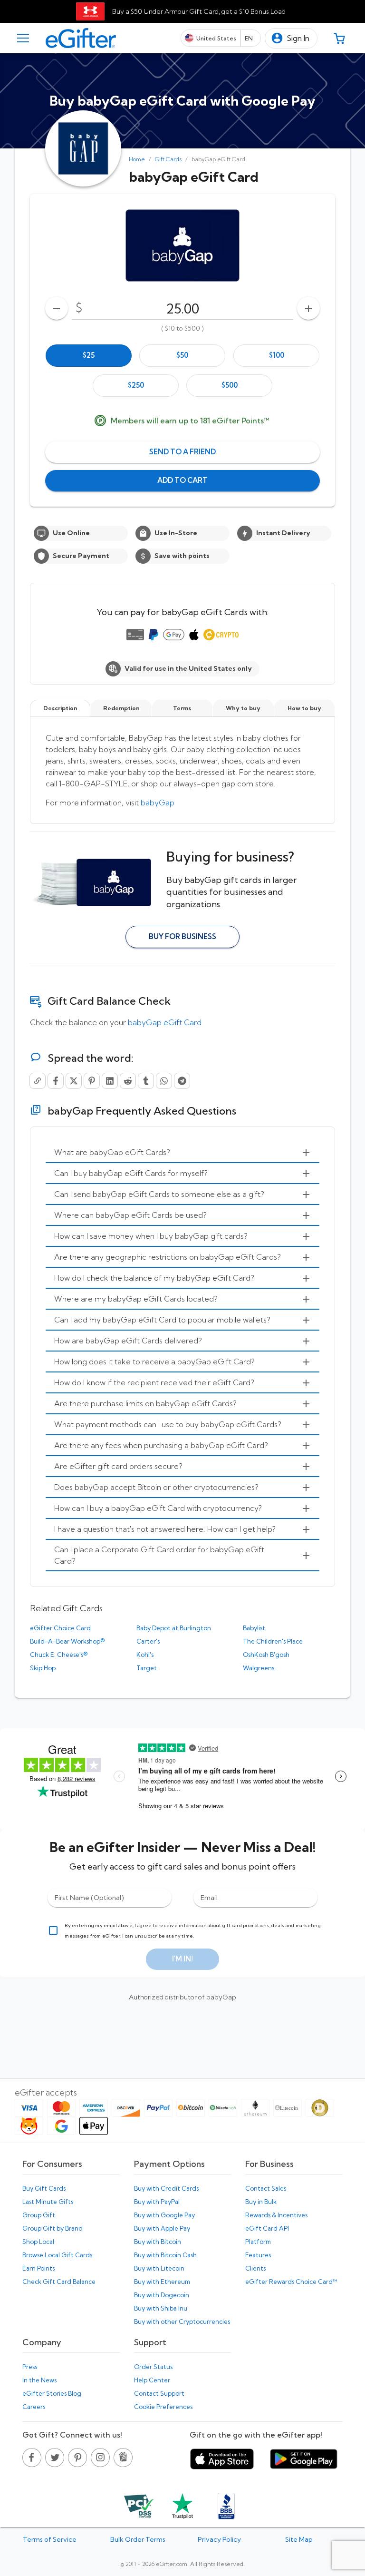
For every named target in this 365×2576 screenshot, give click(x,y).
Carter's (148, 1641)
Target (147, 1668)
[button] (291, 38)
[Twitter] (74, 1081)
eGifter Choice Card (60, 1628)
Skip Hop (43, 1668)
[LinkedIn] (110, 1081)
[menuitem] (182, 1153)
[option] (89, 356)
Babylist (254, 1628)
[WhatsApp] (164, 1081)
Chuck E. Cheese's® (59, 1655)
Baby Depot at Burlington (174, 1628)
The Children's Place (273, 1641)
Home (137, 159)
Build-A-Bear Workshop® (67, 1641)
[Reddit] (128, 1081)
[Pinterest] (92, 1081)
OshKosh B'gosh (266, 1655)
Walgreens (259, 1668)
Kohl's (145, 1655)
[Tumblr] (146, 1081)
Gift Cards (168, 159)
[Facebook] (56, 1081)
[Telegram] (182, 1081)
